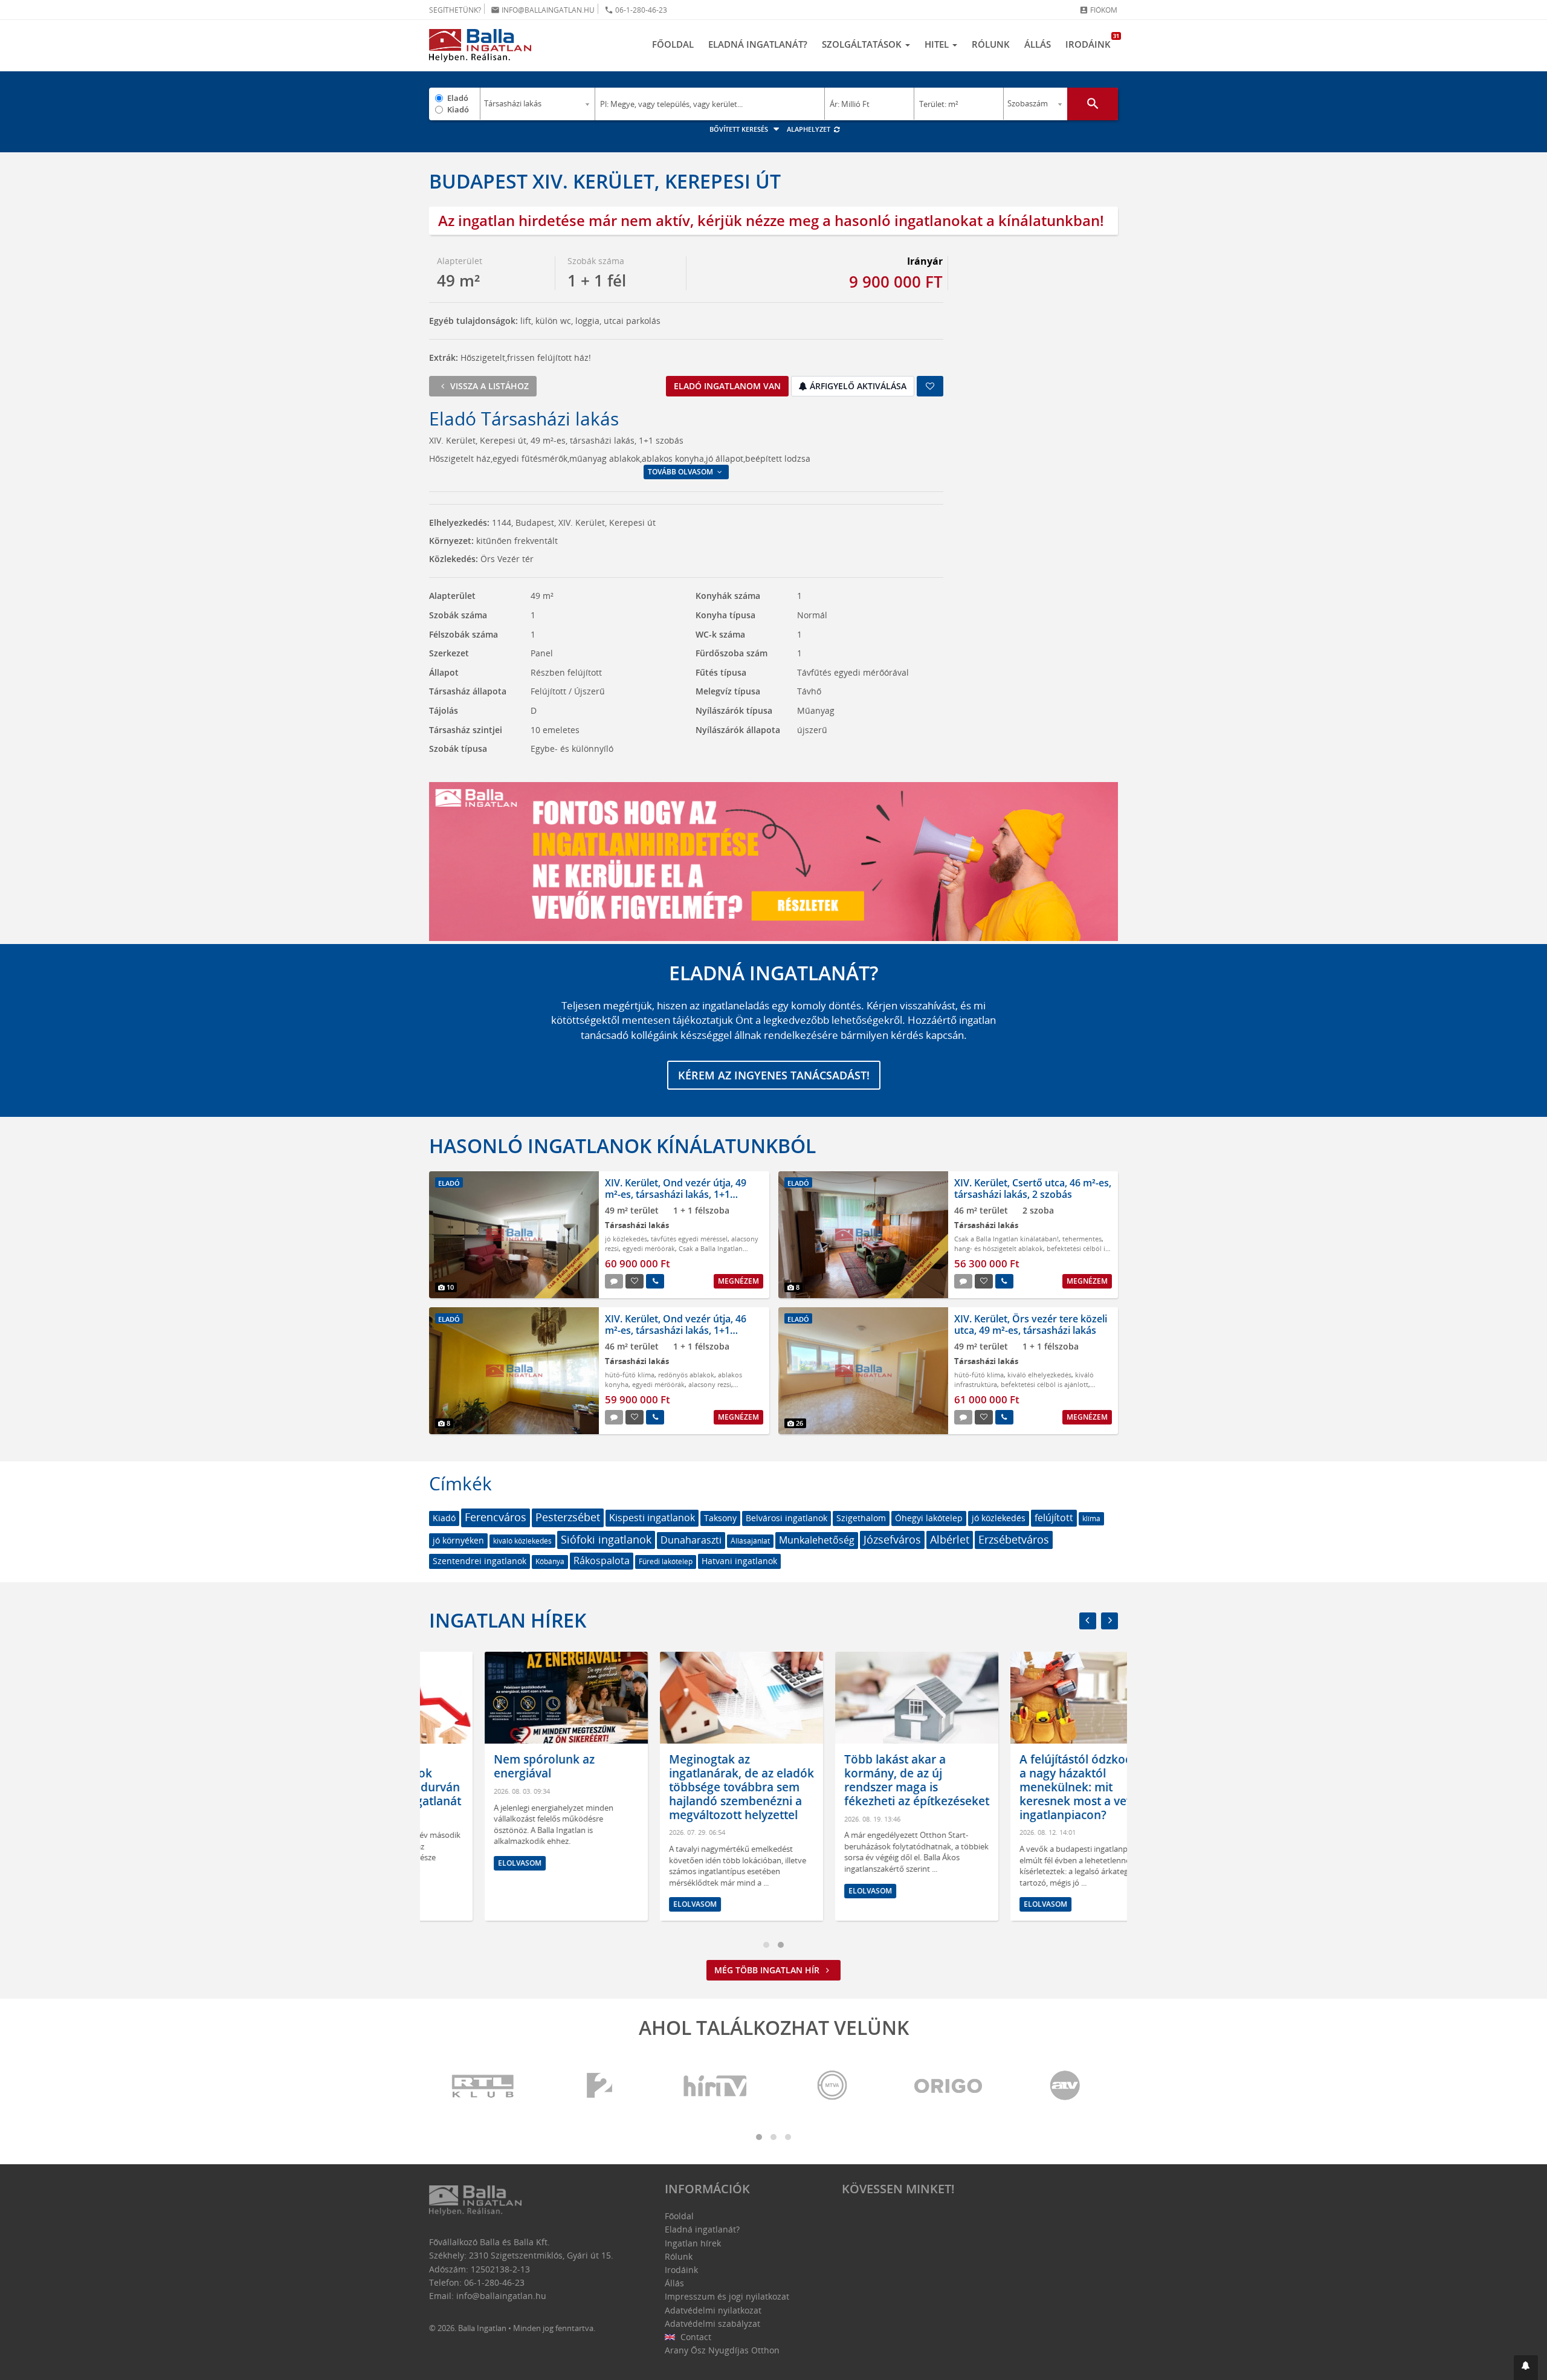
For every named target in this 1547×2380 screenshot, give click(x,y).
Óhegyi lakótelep (929, 1518)
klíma (1091, 1518)
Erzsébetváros (1014, 1539)
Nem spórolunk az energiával (489, 1766)
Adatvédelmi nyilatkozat (713, 2310)
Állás (1038, 44)
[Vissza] (1088, 1621)
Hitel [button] (938, 44)
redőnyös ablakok (686, 1375)
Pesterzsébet (568, 1517)
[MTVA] (832, 2087)
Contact (695, 2337)
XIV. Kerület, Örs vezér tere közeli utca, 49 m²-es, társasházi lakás (1031, 1324)
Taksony (720, 1518)
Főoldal (673, 44)
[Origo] (949, 2087)
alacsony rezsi (710, 1384)
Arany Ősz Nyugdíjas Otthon (722, 2350)
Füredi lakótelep (666, 1561)
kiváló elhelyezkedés (1039, 1375)
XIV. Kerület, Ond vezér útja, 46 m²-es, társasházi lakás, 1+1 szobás (676, 1330)
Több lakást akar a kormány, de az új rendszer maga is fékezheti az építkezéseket (861, 1780)
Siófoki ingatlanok (606, 1539)
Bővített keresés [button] (740, 129)
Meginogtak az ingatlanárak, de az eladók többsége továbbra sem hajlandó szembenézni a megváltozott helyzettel (686, 1787)
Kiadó (458, 109)
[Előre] (1109, 1621)
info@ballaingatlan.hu (543, 10)
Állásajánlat (750, 1541)
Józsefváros (892, 1539)
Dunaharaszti (691, 1540)
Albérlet (950, 1539)
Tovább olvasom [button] (681, 472)
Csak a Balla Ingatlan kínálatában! (1006, 1239)
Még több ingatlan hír (768, 1970)
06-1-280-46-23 (636, 10)
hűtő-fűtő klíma (630, 1375)
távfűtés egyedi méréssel (689, 1239)
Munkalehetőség (817, 1540)
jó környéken (458, 1540)
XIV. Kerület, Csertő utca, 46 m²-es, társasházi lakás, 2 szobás (1033, 1188)
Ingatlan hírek (508, 1620)
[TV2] (599, 2087)
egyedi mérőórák (649, 1248)
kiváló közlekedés (522, 1541)
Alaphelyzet (809, 129)
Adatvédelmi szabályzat (712, 2323)
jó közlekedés (626, 1239)
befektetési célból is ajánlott (1045, 1384)
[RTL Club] (483, 2087)
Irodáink (1092, 41)
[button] (1526, 2368)
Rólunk (991, 44)
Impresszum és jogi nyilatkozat (727, 2296)
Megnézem (738, 1281)
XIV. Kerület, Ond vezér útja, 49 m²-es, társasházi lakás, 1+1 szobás (676, 1194)
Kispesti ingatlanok (652, 1518)
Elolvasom (464, 1863)
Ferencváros (496, 1517)
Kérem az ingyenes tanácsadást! (774, 1075)
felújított (1054, 1518)
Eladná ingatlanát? (758, 44)
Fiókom (1098, 10)
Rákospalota (602, 1560)
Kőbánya (550, 1561)
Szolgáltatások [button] (863, 44)
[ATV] (1065, 2087)
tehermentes (1082, 1239)
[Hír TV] (716, 2087)
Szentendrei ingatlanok (480, 1561)
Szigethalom (861, 1518)
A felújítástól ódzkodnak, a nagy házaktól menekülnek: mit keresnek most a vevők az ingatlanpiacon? (1035, 1787)
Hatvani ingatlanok (739, 1561)
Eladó (458, 98)
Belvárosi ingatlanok (786, 1518)
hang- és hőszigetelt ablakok (999, 1248)
